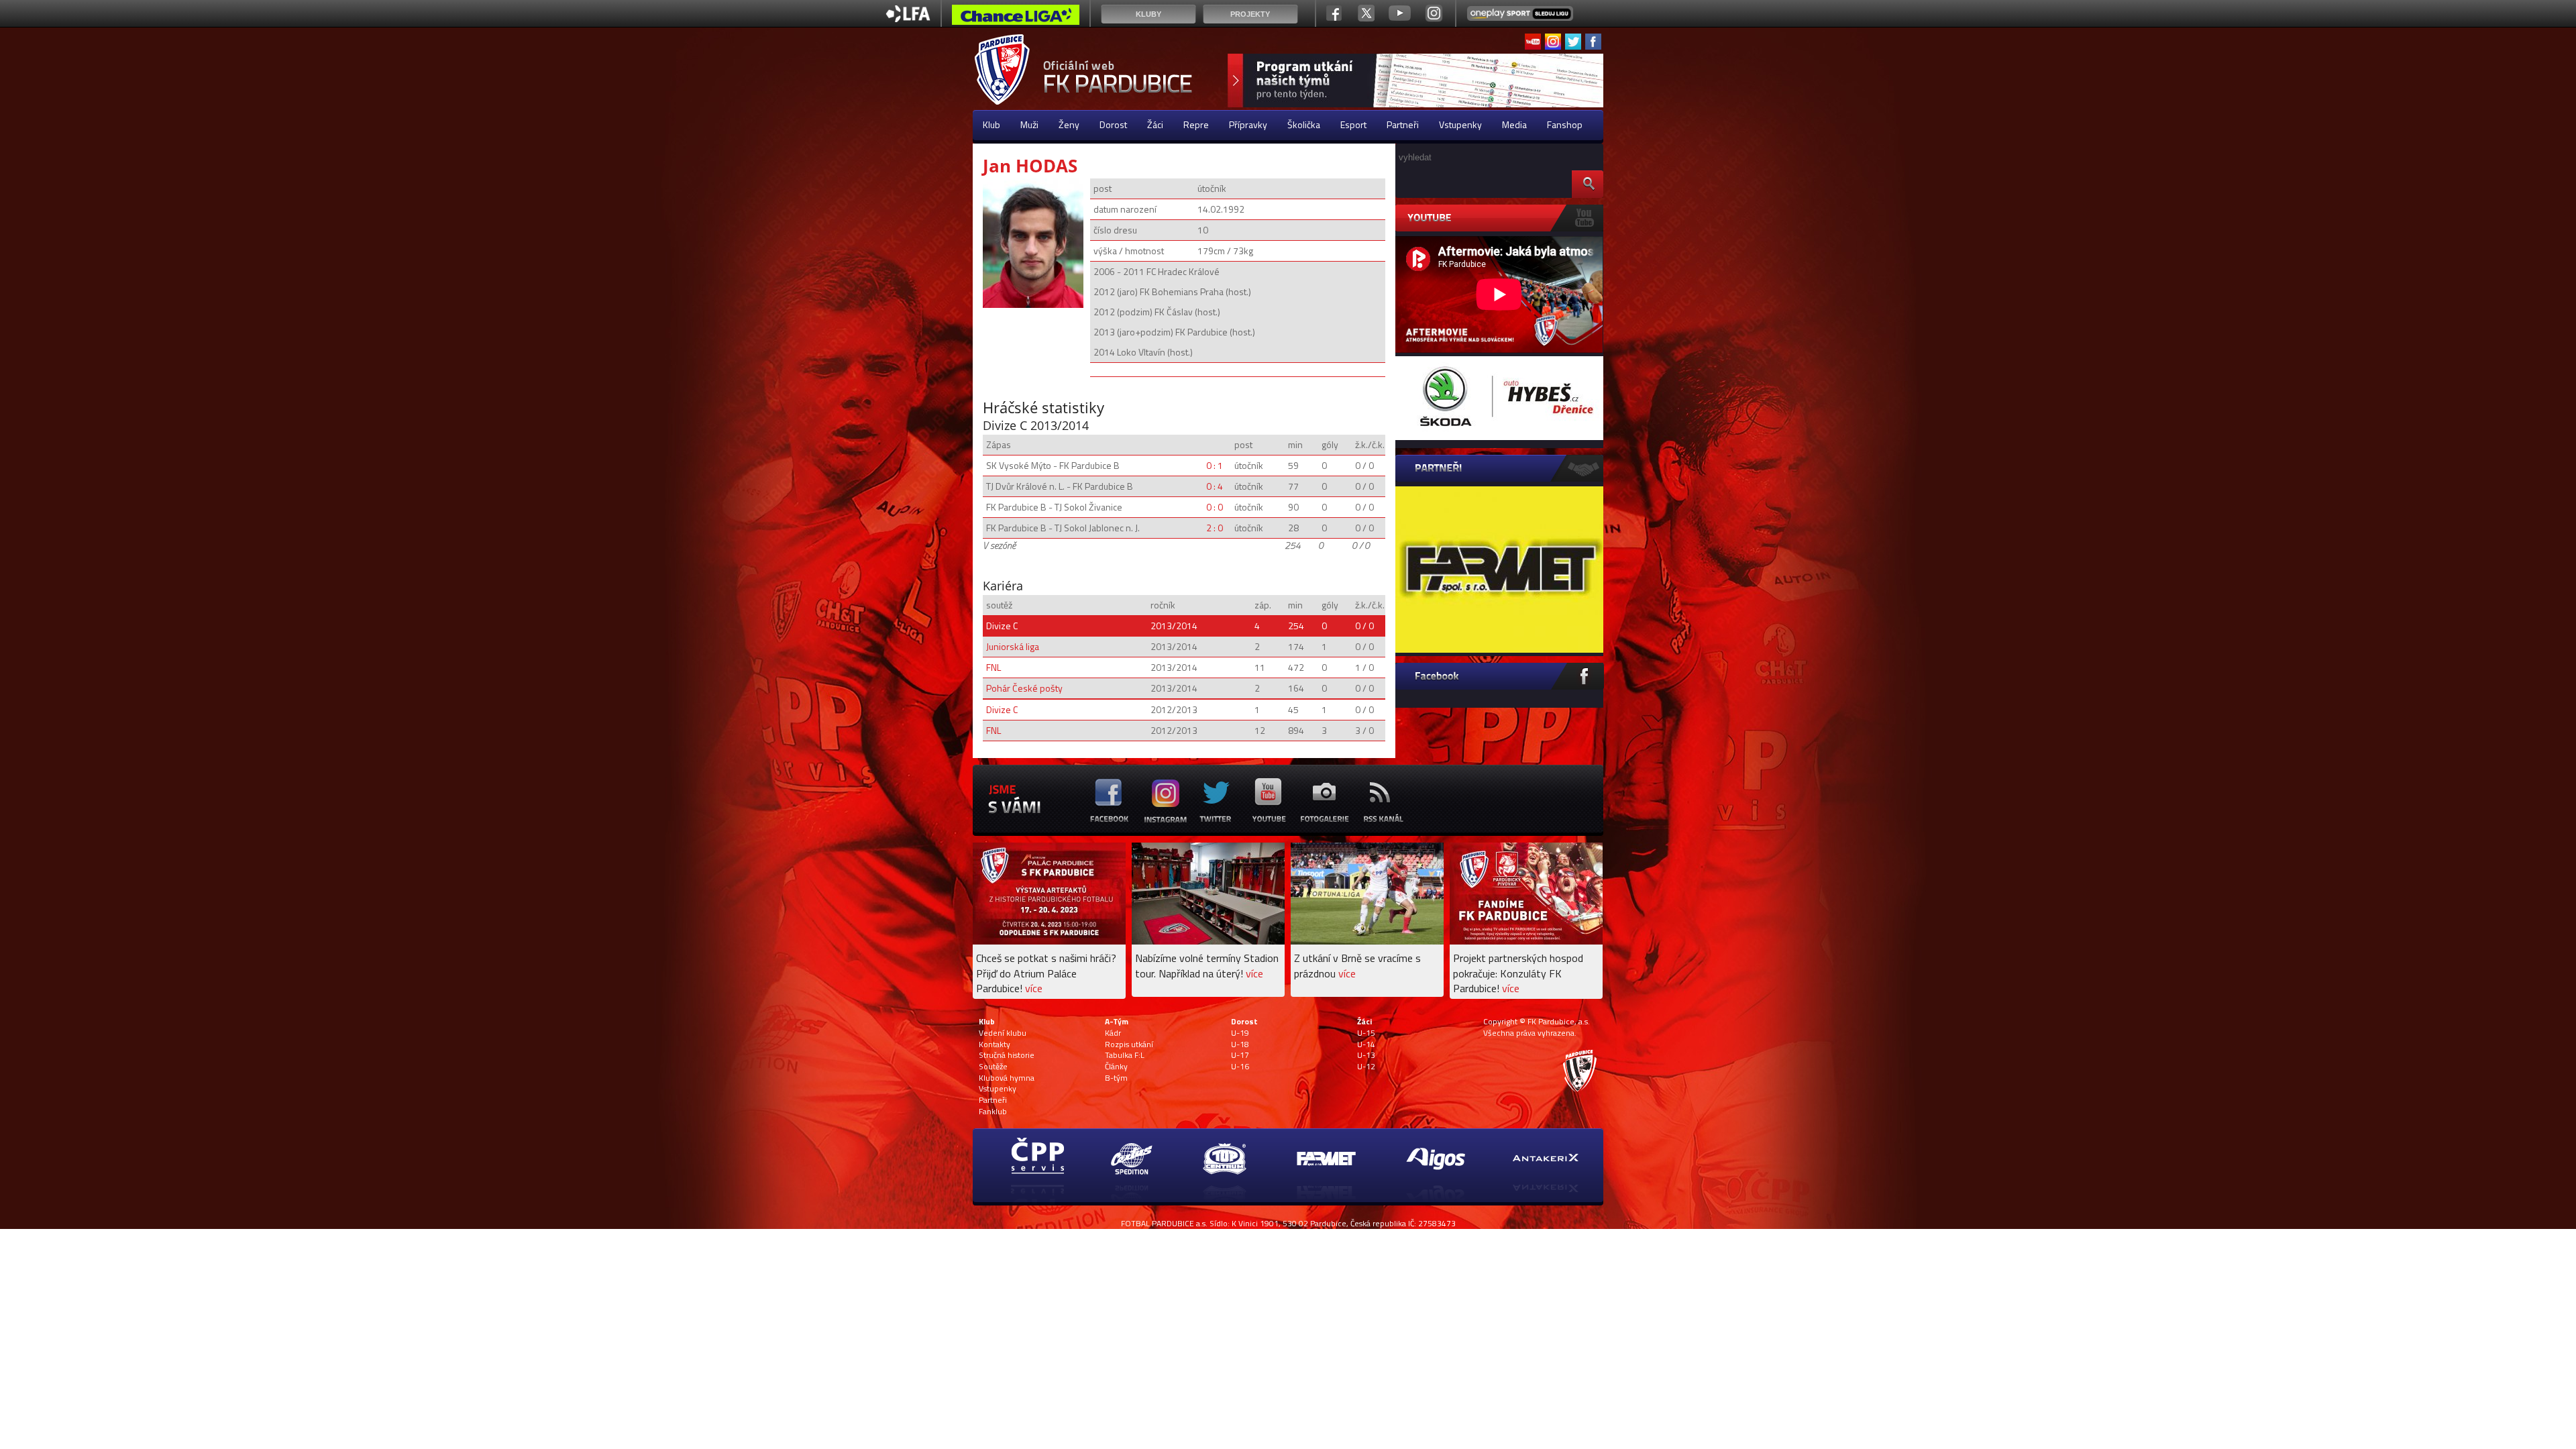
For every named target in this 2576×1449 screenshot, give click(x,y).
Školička (1304, 124)
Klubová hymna (1007, 1078)
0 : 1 (1215, 465)
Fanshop (1565, 124)
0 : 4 (1215, 486)
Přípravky (1248, 124)
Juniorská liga (1013, 646)
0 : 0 (1215, 507)
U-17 (1240, 1055)
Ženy (1069, 124)
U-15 (1366, 1033)
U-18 (1240, 1044)
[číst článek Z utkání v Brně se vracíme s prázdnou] (1367, 941)
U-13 (1366, 1055)
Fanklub (993, 1112)
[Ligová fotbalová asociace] (908, 18)
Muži (1029, 124)
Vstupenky (1460, 124)
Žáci (1155, 124)
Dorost (1113, 124)
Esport (1353, 124)
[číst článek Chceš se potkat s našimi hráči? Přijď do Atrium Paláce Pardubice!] (1049, 941)
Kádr (1113, 1033)
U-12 (1366, 1067)
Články (1116, 1067)
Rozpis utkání (1129, 1044)
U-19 (1240, 1033)
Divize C (1002, 626)
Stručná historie (1007, 1055)
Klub (991, 124)
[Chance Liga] (1016, 18)
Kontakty (995, 1044)
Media (1514, 124)
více (1034, 988)
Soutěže (993, 1067)
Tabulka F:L (1125, 1055)
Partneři (1403, 124)
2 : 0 (1215, 528)
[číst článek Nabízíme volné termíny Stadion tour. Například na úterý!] (1208, 941)
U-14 (1366, 1044)
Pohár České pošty (1024, 688)
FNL (994, 667)
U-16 (1240, 1067)
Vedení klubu (1003, 1033)
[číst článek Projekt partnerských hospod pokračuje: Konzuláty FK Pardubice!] (1526, 941)
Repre (1196, 124)
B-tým (1116, 1078)
